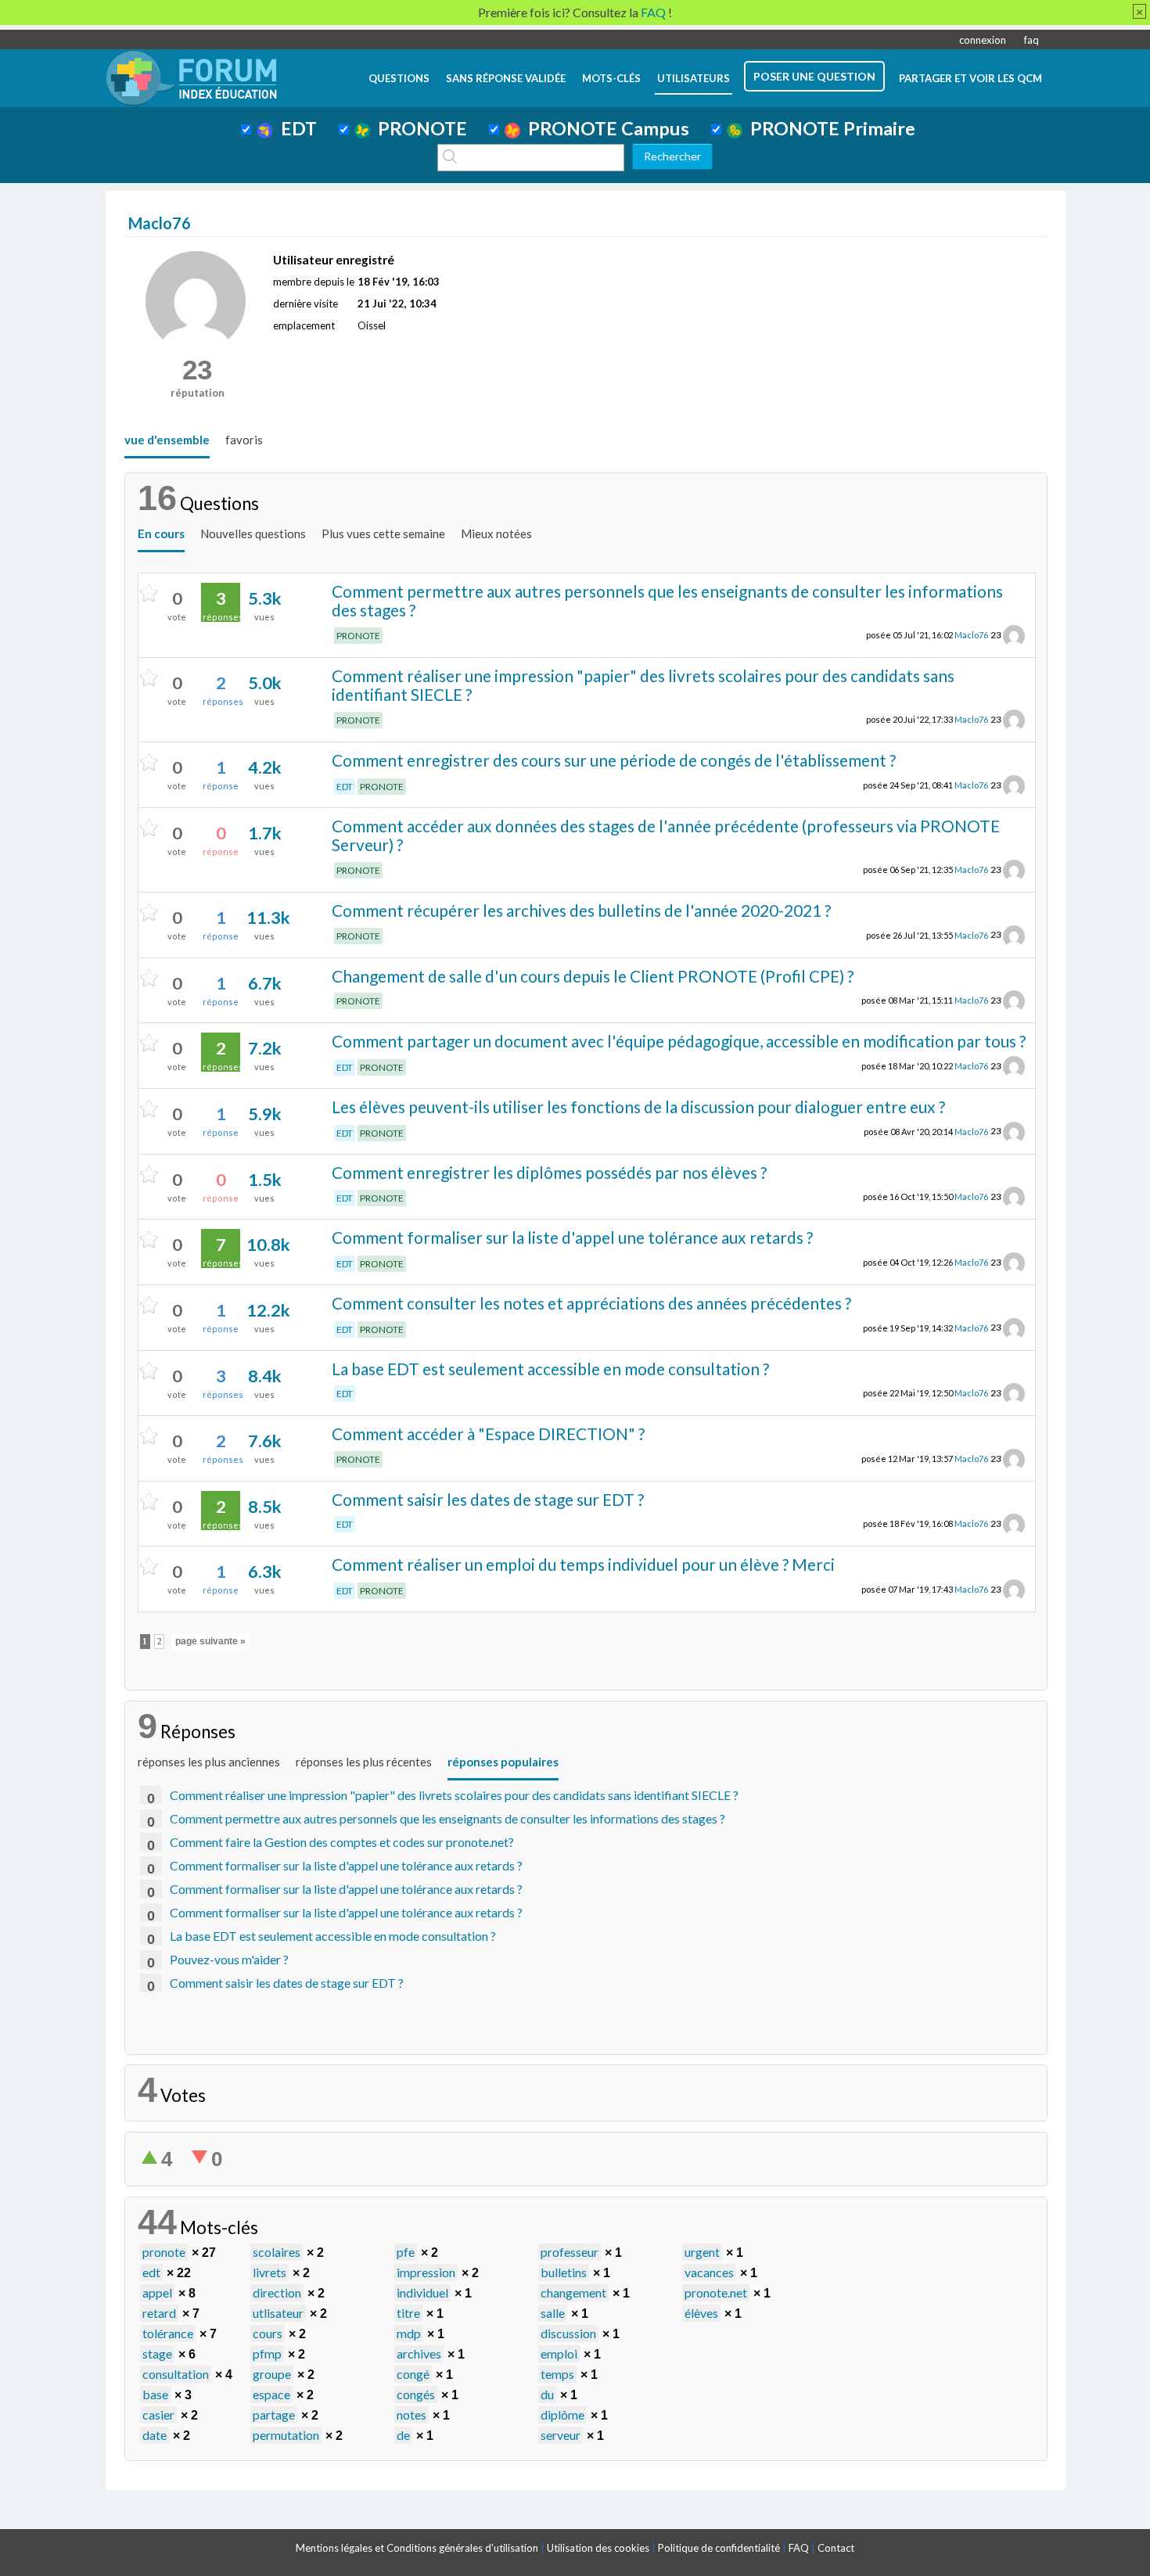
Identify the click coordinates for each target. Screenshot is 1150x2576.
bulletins (564, 2272)
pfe (406, 2252)
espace (271, 2394)
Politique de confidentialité (719, 2548)
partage (274, 2414)
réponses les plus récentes (364, 1762)
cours (268, 2333)
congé (413, 2374)
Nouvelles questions (253, 534)
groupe (272, 2374)
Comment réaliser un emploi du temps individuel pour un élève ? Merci (583, 1564)
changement (573, 2292)
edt (151, 2272)
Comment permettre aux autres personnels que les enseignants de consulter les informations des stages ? (667, 601)
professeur (570, 2252)
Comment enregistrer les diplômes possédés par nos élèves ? (549, 1172)
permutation (286, 2435)
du (547, 2394)
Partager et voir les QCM (970, 78)
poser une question (814, 76)
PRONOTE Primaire (829, 128)
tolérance (168, 2333)
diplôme (562, 2414)
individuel (422, 2292)
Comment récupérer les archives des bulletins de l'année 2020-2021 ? (581, 910)
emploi (559, 2353)
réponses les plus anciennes (209, 1762)
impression (426, 2272)
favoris (244, 440)
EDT (295, 128)
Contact (836, 2548)
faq (1031, 40)
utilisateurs (694, 78)
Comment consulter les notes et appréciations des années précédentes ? (591, 1303)
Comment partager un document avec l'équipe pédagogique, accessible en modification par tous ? (679, 1041)
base (155, 2394)
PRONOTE (419, 128)
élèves (701, 2313)
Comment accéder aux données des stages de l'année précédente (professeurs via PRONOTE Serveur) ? (666, 835)
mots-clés (611, 78)
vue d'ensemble (167, 440)
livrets (270, 2272)
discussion (568, 2333)
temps (557, 2374)
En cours (161, 534)
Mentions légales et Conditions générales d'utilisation (417, 2548)
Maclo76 (971, 635)
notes (411, 2414)
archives (419, 2353)
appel (157, 2292)
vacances (709, 2272)
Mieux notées (496, 534)
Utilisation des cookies (598, 2548)
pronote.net (716, 2292)
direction (277, 2292)
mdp (409, 2333)
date (155, 2435)
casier (158, 2414)
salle (553, 2313)
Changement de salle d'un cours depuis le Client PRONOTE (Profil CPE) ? (593, 976)
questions (399, 78)
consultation (176, 2374)
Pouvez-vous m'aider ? (229, 1959)
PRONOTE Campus (605, 128)
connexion (983, 40)
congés (416, 2394)
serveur (561, 2435)
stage (157, 2353)
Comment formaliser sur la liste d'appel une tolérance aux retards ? (572, 1237)
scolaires (277, 2252)
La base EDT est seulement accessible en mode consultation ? (550, 1369)
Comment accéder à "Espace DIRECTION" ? (488, 1434)
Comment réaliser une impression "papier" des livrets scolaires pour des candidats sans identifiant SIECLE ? (643, 685)
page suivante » (210, 1641)
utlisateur (278, 2313)
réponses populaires (503, 1762)
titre (408, 2313)
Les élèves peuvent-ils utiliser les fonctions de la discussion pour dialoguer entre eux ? (638, 1107)
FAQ (799, 2548)
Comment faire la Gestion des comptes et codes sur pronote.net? (342, 1842)
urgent (702, 2252)
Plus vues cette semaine (383, 534)
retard (159, 2313)
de (403, 2435)
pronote (164, 2252)
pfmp (267, 2353)
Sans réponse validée (506, 78)
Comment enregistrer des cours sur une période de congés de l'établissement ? (614, 760)
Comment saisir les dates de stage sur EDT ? (488, 1499)
